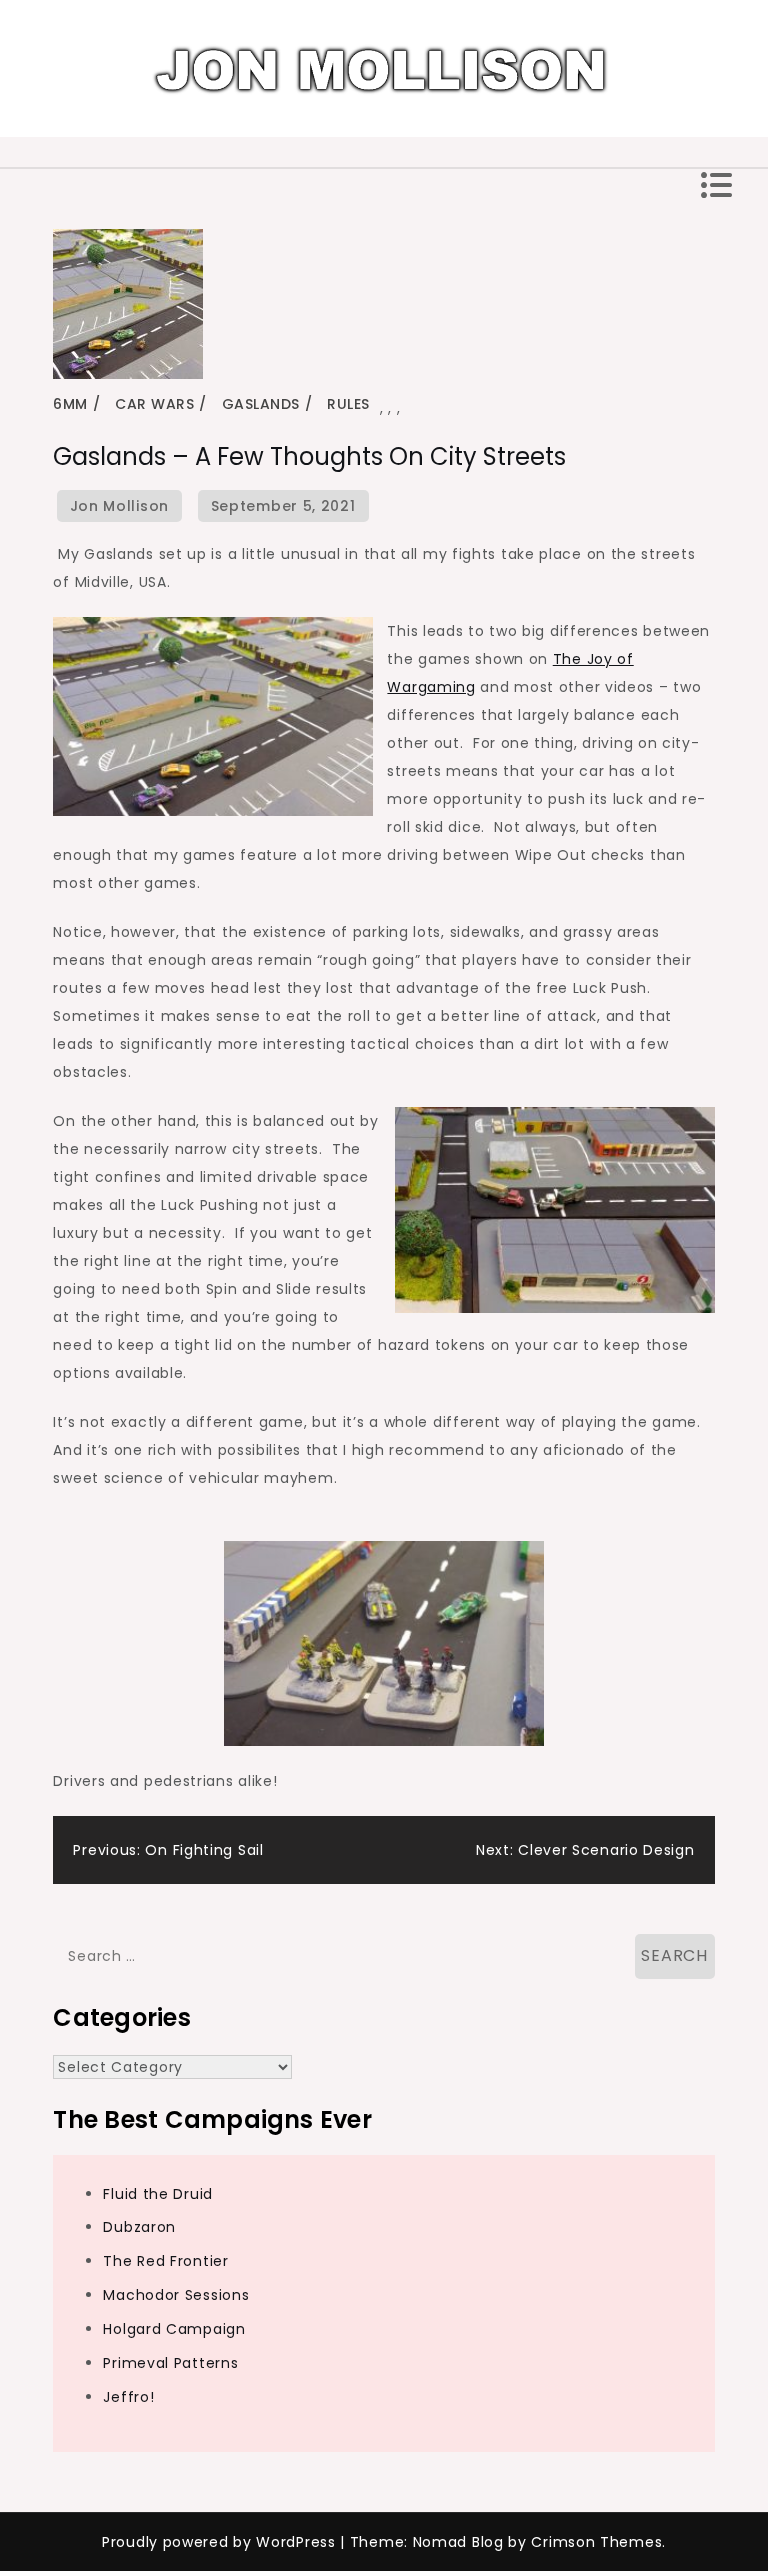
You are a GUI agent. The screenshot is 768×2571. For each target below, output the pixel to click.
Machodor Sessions (176, 2295)
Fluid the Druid (158, 2194)
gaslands (261, 404)
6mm (70, 404)
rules (348, 404)
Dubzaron (139, 2227)
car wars (154, 404)
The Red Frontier (165, 2261)
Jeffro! (128, 2397)
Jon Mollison (119, 506)
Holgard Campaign (174, 2329)
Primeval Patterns (170, 2363)
